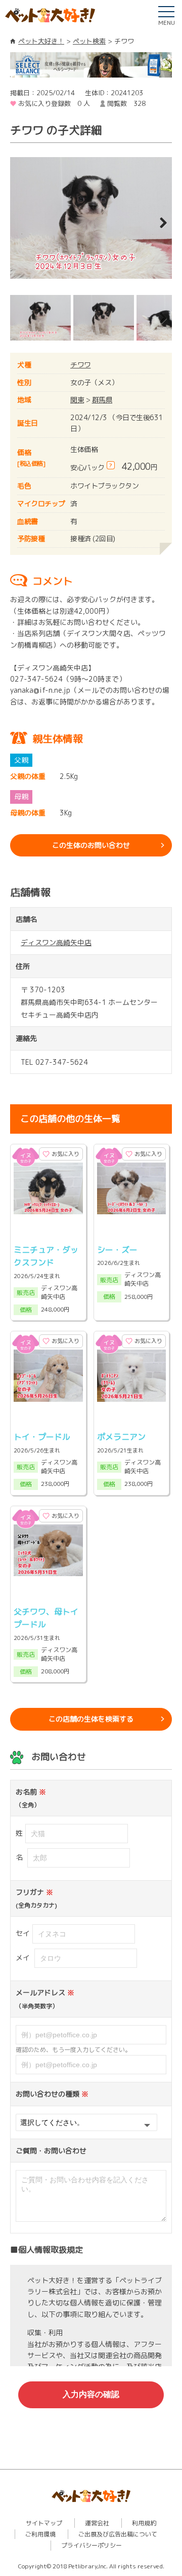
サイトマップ (44, 2523)
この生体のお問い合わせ (91, 845)
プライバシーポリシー (92, 2545)
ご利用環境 (40, 2534)
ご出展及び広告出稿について (118, 2534)
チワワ (81, 365)
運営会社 (97, 2523)
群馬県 (102, 400)
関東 (77, 400)
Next (157, 223)
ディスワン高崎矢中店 (56, 942)
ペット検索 (89, 41)
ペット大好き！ (41, 41)
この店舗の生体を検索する (91, 1719)
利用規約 (144, 2523)
